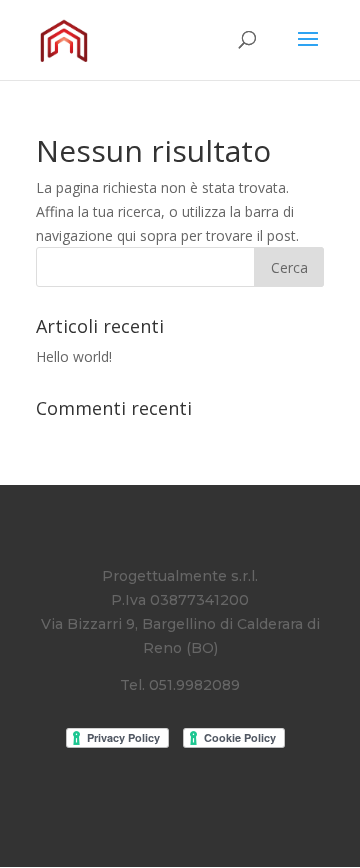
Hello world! (74, 356)
